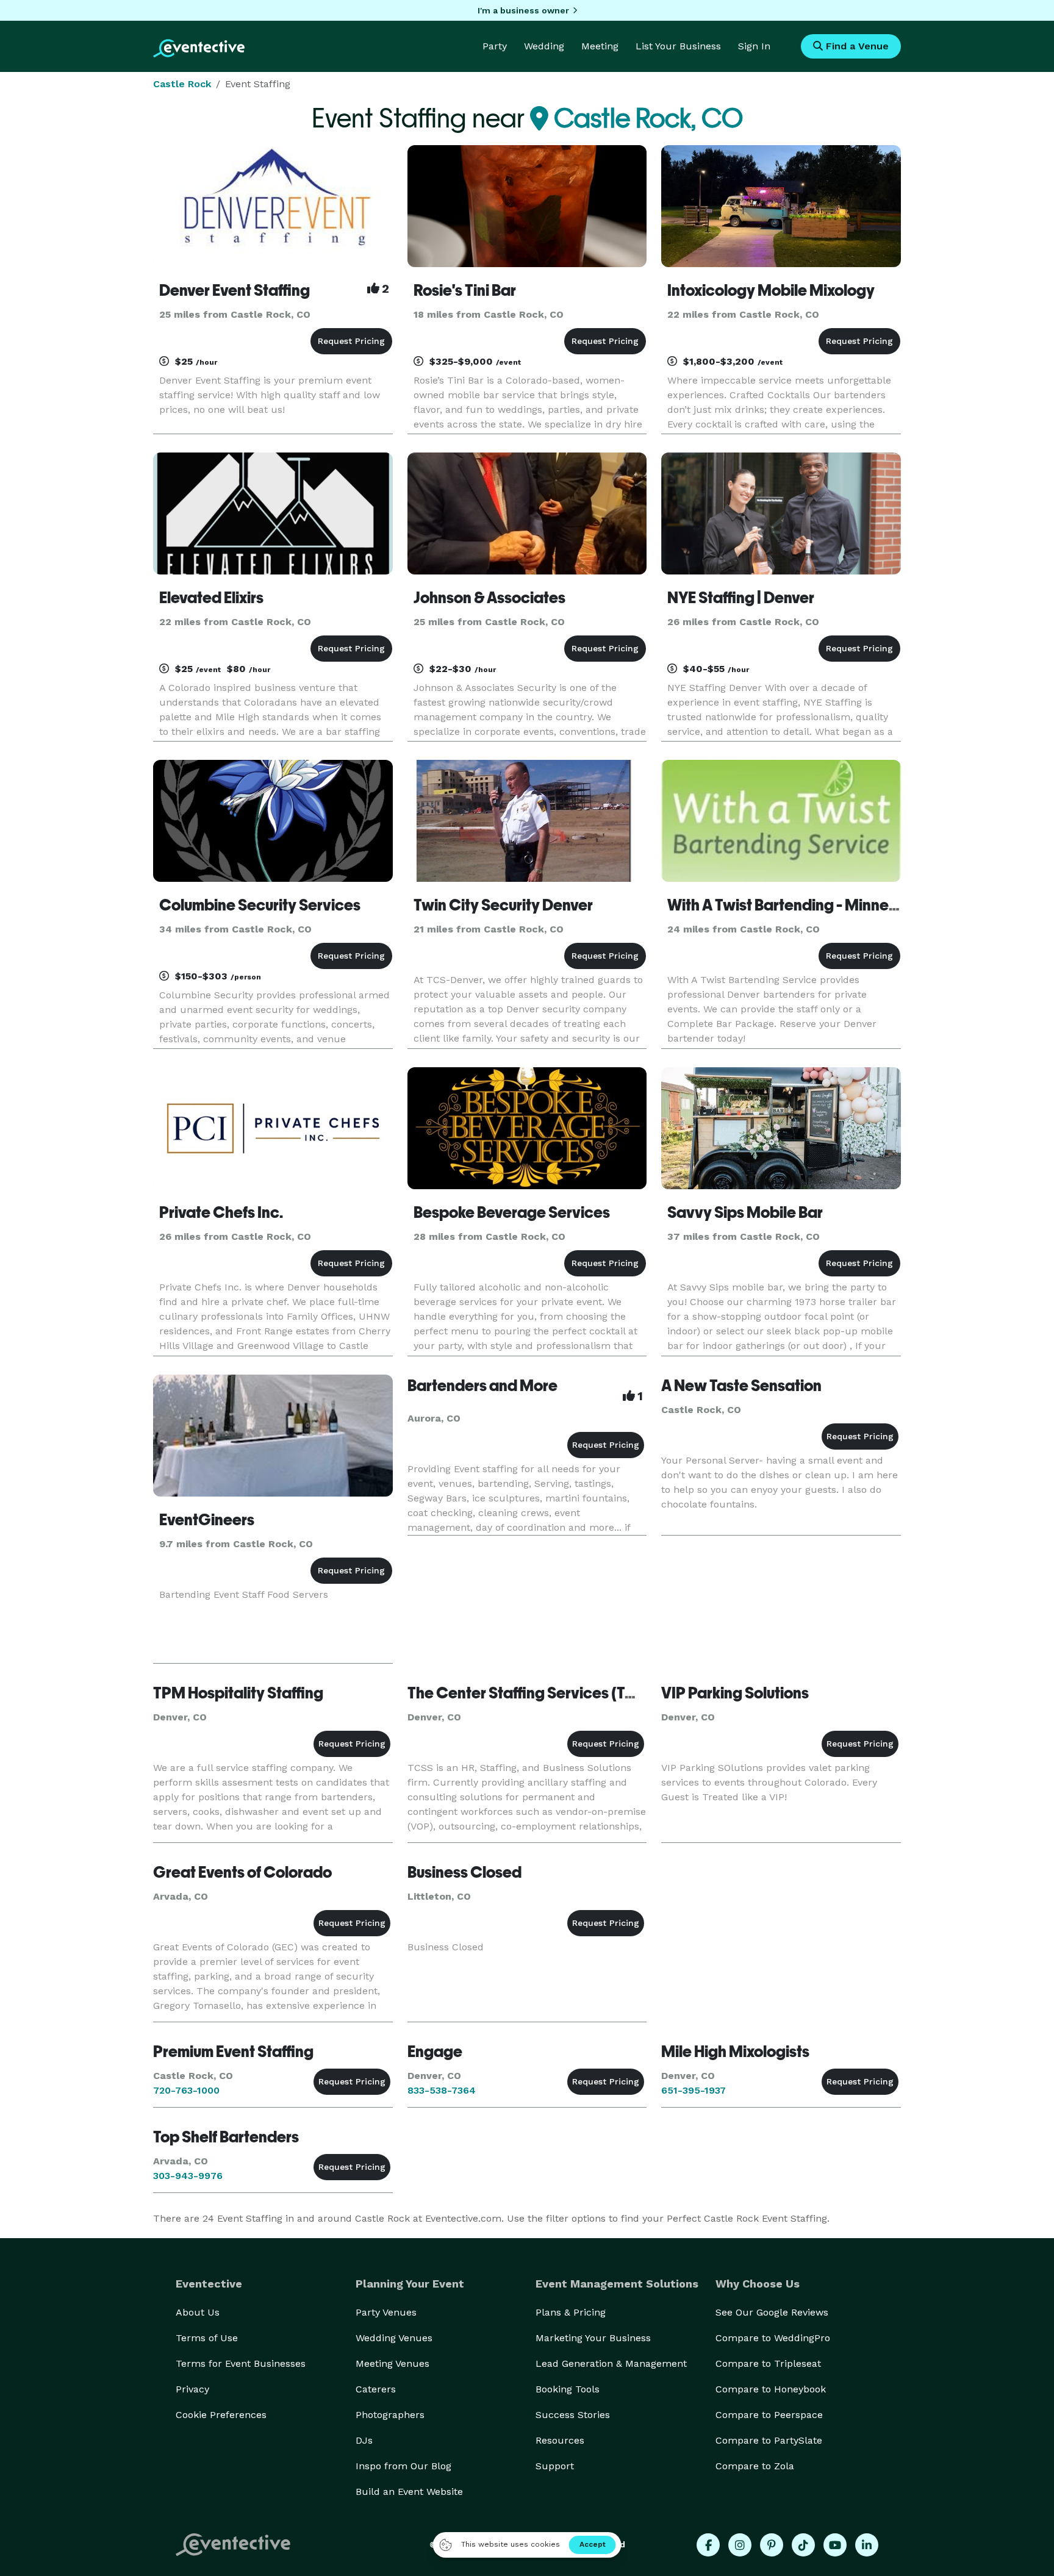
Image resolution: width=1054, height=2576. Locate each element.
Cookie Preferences (221, 2415)
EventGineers (207, 1520)
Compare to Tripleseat (768, 2363)
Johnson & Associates (489, 598)
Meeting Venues (393, 2363)
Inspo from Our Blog (403, 2466)
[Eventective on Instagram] (740, 2545)
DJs (364, 2440)
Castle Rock (182, 84)
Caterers (376, 2389)
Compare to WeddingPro (773, 2338)
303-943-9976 (188, 2176)
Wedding (544, 46)
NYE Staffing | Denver (741, 598)
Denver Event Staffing (235, 290)
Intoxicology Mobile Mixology (771, 290)
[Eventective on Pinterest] (772, 2545)
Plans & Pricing (571, 2312)
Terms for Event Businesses (241, 2363)
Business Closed (464, 1872)
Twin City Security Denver (503, 905)
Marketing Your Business (593, 2338)
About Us (198, 2312)
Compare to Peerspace (769, 2415)
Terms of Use (207, 2338)
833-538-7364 (442, 2090)
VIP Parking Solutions (735, 1693)
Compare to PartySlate (769, 2440)
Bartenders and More (482, 1386)
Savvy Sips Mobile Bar (745, 1212)
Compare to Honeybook (771, 2389)
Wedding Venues (394, 2338)
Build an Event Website (409, 2492)
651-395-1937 (694, 2090)
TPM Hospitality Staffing (238, 1693)
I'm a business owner (523, 10)
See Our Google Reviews (772, 2312)
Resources (560, 2440)
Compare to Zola (755, 2466)
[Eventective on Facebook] (708, 2545)
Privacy (192, 2389)
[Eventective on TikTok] (803, 2545)
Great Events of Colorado (242, 1872)
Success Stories (573, 2415)
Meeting (600, 46)
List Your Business (678, 46)
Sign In (754, 46)
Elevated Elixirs (211, 598)
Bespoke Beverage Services (512, 1212)
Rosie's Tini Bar (465, 290)
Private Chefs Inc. (221, 1212)
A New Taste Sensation (741, 1386)
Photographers (390, 2415)
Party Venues (386, 2312)
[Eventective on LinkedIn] (867, 2545)
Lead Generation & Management (611, 2363)
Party (495, 46)
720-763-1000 (186, 2090)
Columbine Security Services (260, 905)
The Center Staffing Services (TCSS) (534, 1693)
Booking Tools (568, 2389)
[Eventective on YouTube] (835, 2545)
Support (555, 2466)
